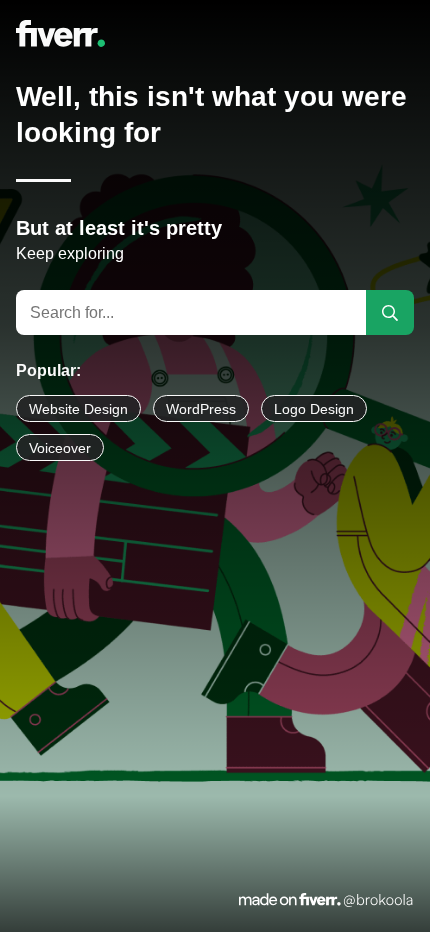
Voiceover (60, 448)
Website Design (78, 409)
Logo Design (314, 409)
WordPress (201, 409)
